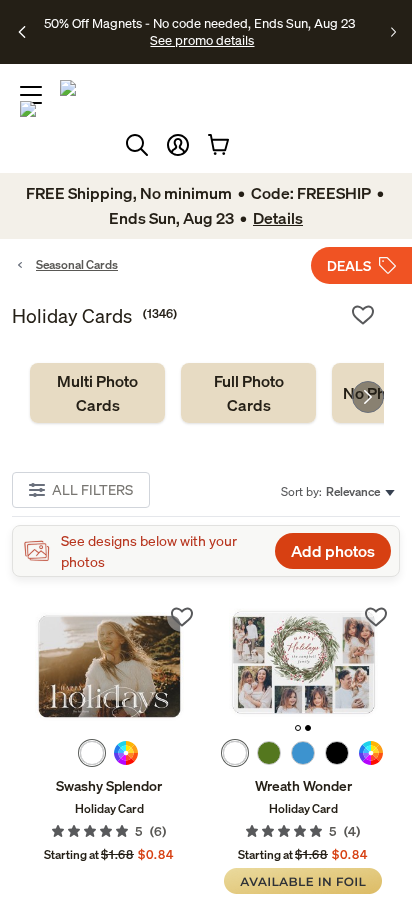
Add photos (333, 551)
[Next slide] (368, 397)
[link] (97, 393)
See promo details (202, 40)
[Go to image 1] (298, 728)
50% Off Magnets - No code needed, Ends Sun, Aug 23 (199, 23)
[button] (178, 145)
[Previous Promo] (23, 32)
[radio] (92, 753)
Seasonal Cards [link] (77, 264)
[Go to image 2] (308, 728)
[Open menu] (31, 95)
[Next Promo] (393, 32)
